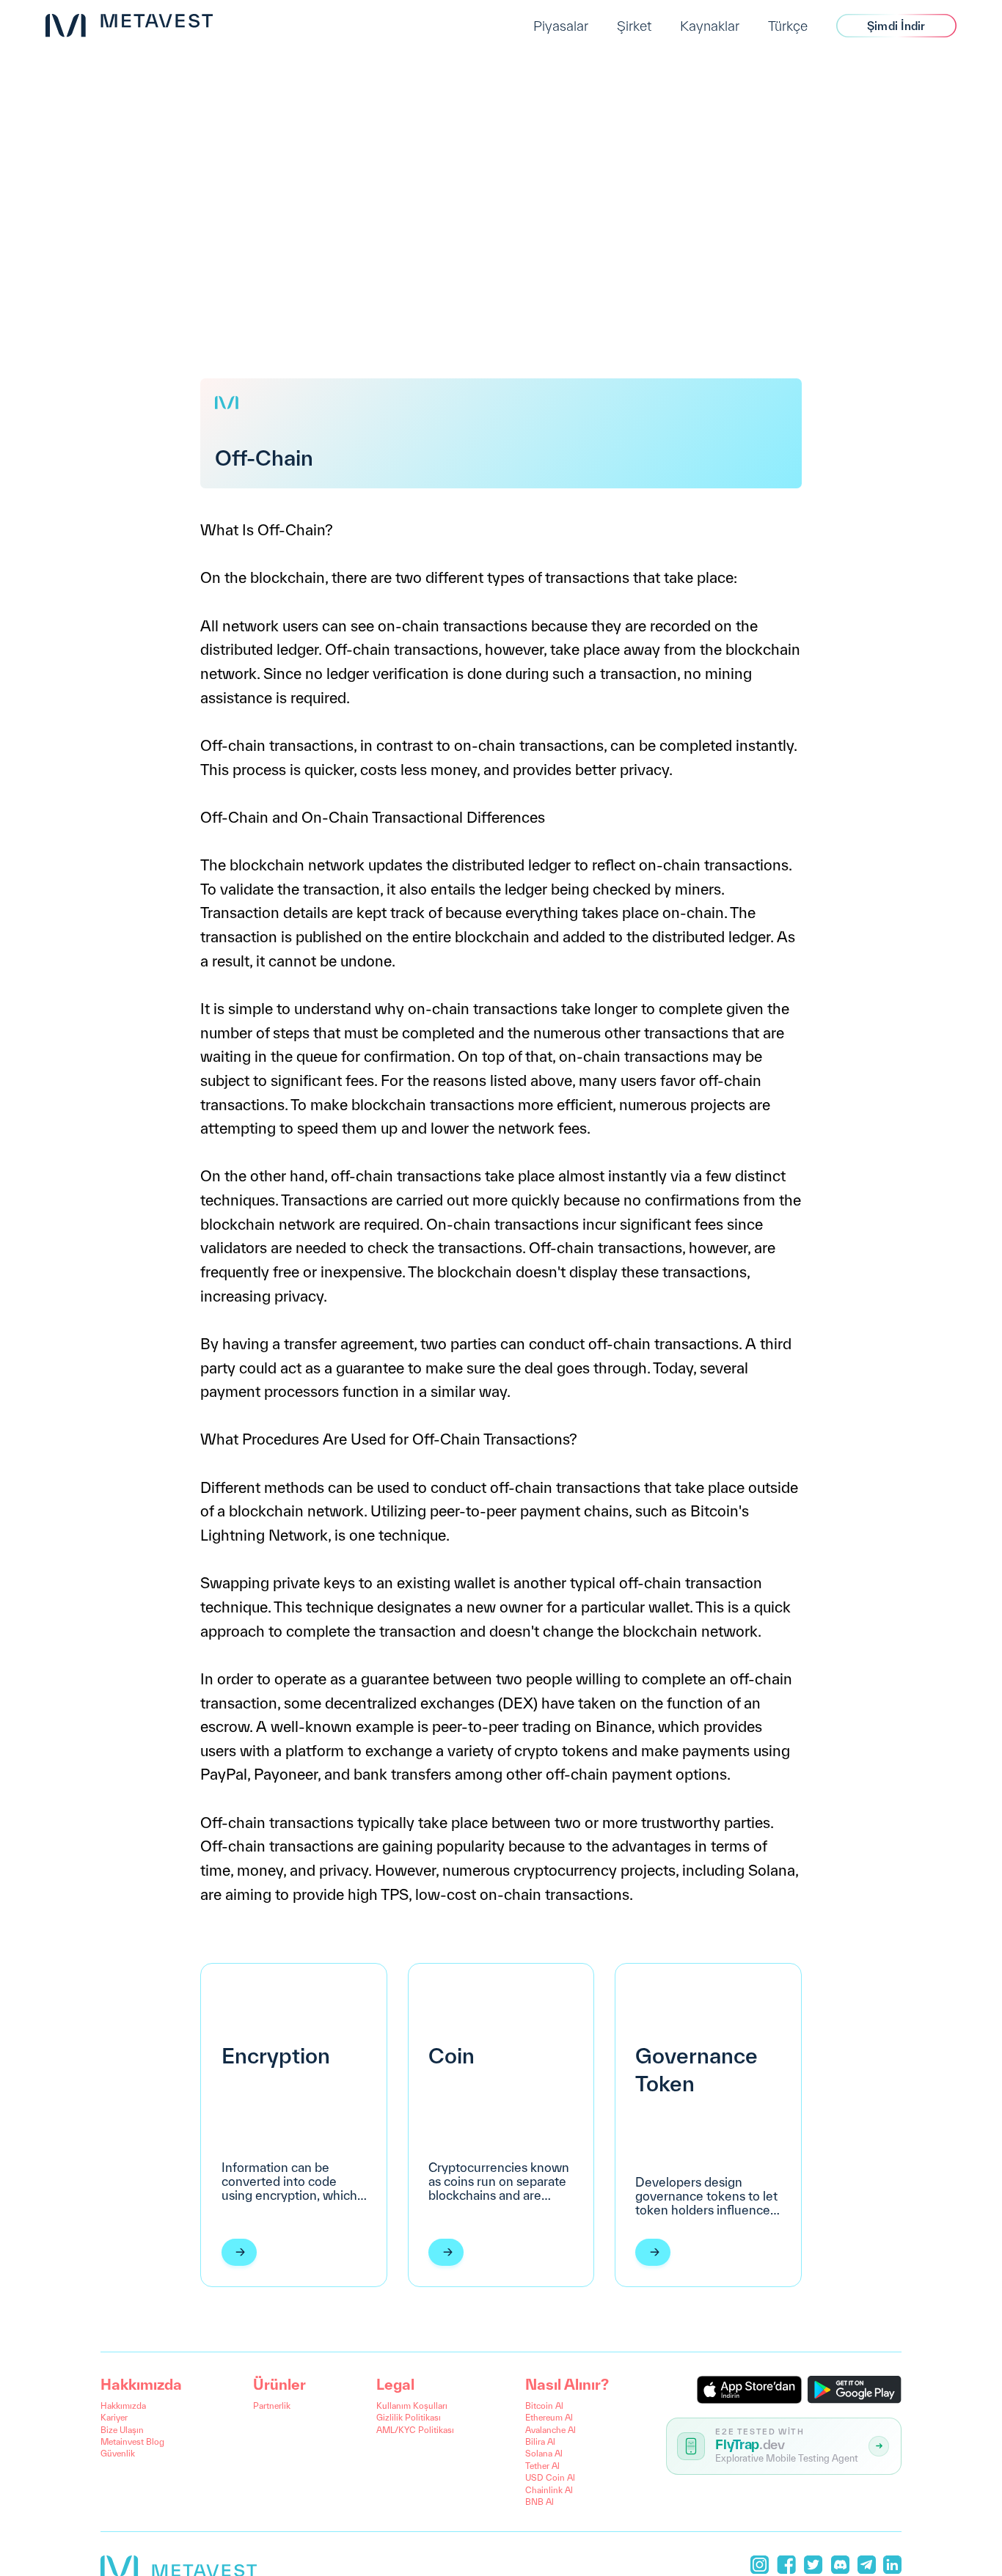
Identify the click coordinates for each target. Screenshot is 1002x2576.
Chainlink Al (549, 2490)
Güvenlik (118, 2453)
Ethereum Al (549, 2417)
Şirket (634, 26)
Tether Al (542, 2466)
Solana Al (544, 2453)
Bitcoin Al (544, 2406)
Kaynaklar (710, 26)
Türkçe (788, 26)
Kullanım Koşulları (412, 2406)
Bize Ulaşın (122, 2430)
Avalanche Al (551, 2430)
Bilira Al (540, 2441)
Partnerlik (272, 2406)
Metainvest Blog (132, 2441)
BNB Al (540, 2502)
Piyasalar (561, 26)
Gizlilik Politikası (409, 2417)
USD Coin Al (550, 2477)
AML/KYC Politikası (415, 2430)
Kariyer (114, 2417)
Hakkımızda (123, 2406)
